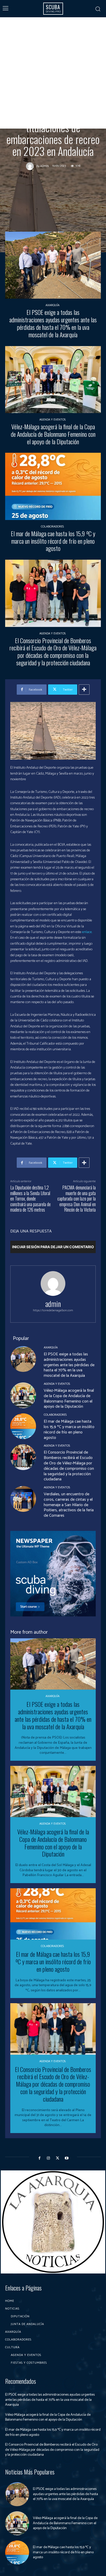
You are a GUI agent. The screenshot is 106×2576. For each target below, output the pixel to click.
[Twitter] (58, 2158)
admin (45, 166)
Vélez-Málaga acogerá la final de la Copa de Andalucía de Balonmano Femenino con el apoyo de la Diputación (53, 434)
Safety (79, 81)
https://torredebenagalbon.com (53, 1310)
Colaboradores (52, 527)
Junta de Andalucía (54, 81)
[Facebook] (39, 2158)
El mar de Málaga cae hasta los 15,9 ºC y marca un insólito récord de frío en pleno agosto (53, 541)
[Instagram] (48, 2158)
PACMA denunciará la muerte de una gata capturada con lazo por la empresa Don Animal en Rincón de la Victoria (77, 1198)
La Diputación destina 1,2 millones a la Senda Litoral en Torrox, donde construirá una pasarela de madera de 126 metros (30, 1198)
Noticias (28, 81)
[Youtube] (67, 2158)
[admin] (31, 166)
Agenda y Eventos (52, 420)
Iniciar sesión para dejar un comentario (53, 1247)
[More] (84, 690)
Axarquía (52, 305)
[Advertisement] (53, 73)
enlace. (87, 932)
